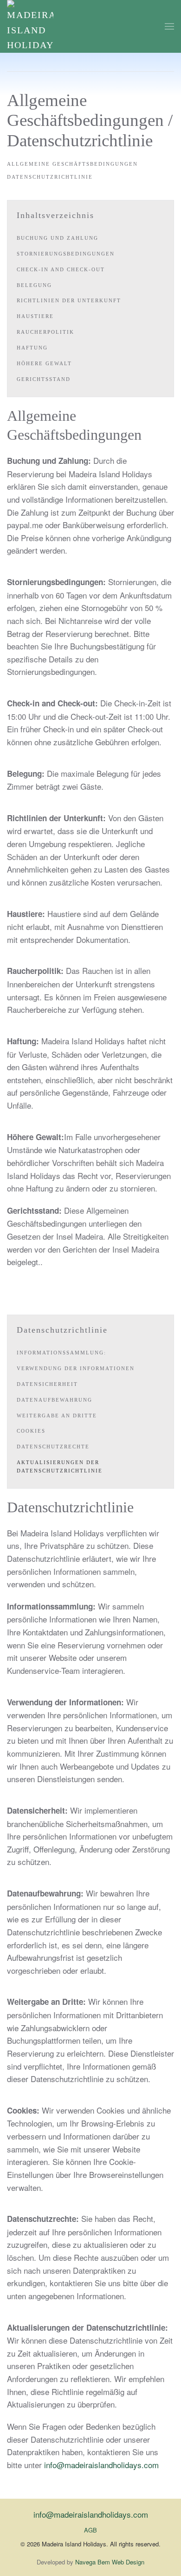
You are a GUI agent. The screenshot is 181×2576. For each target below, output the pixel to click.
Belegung (34, 285)
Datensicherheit (47, 1384)
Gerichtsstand (44, 379)
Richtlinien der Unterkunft (69, 300)
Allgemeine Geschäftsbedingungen (72, 164)
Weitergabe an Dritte (57, 1416)
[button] (169, 26)
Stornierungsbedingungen (66, 254)
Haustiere (35, 316)
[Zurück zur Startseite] (30, 26)
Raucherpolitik (45, 332)
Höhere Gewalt (44, 363)
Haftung (32, 348)
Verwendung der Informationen (76, 1368)
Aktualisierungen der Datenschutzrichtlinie (60, 1466)
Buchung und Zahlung (58, 238)
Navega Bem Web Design (110, 2562)
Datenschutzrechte (53, 1447)
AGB (90, 2530)
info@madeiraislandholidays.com (101, 2465)
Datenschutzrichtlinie (50, 177)
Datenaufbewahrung (55, 1400)
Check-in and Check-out (61, 269)
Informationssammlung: (61, 1353)
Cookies (31, 1431)
